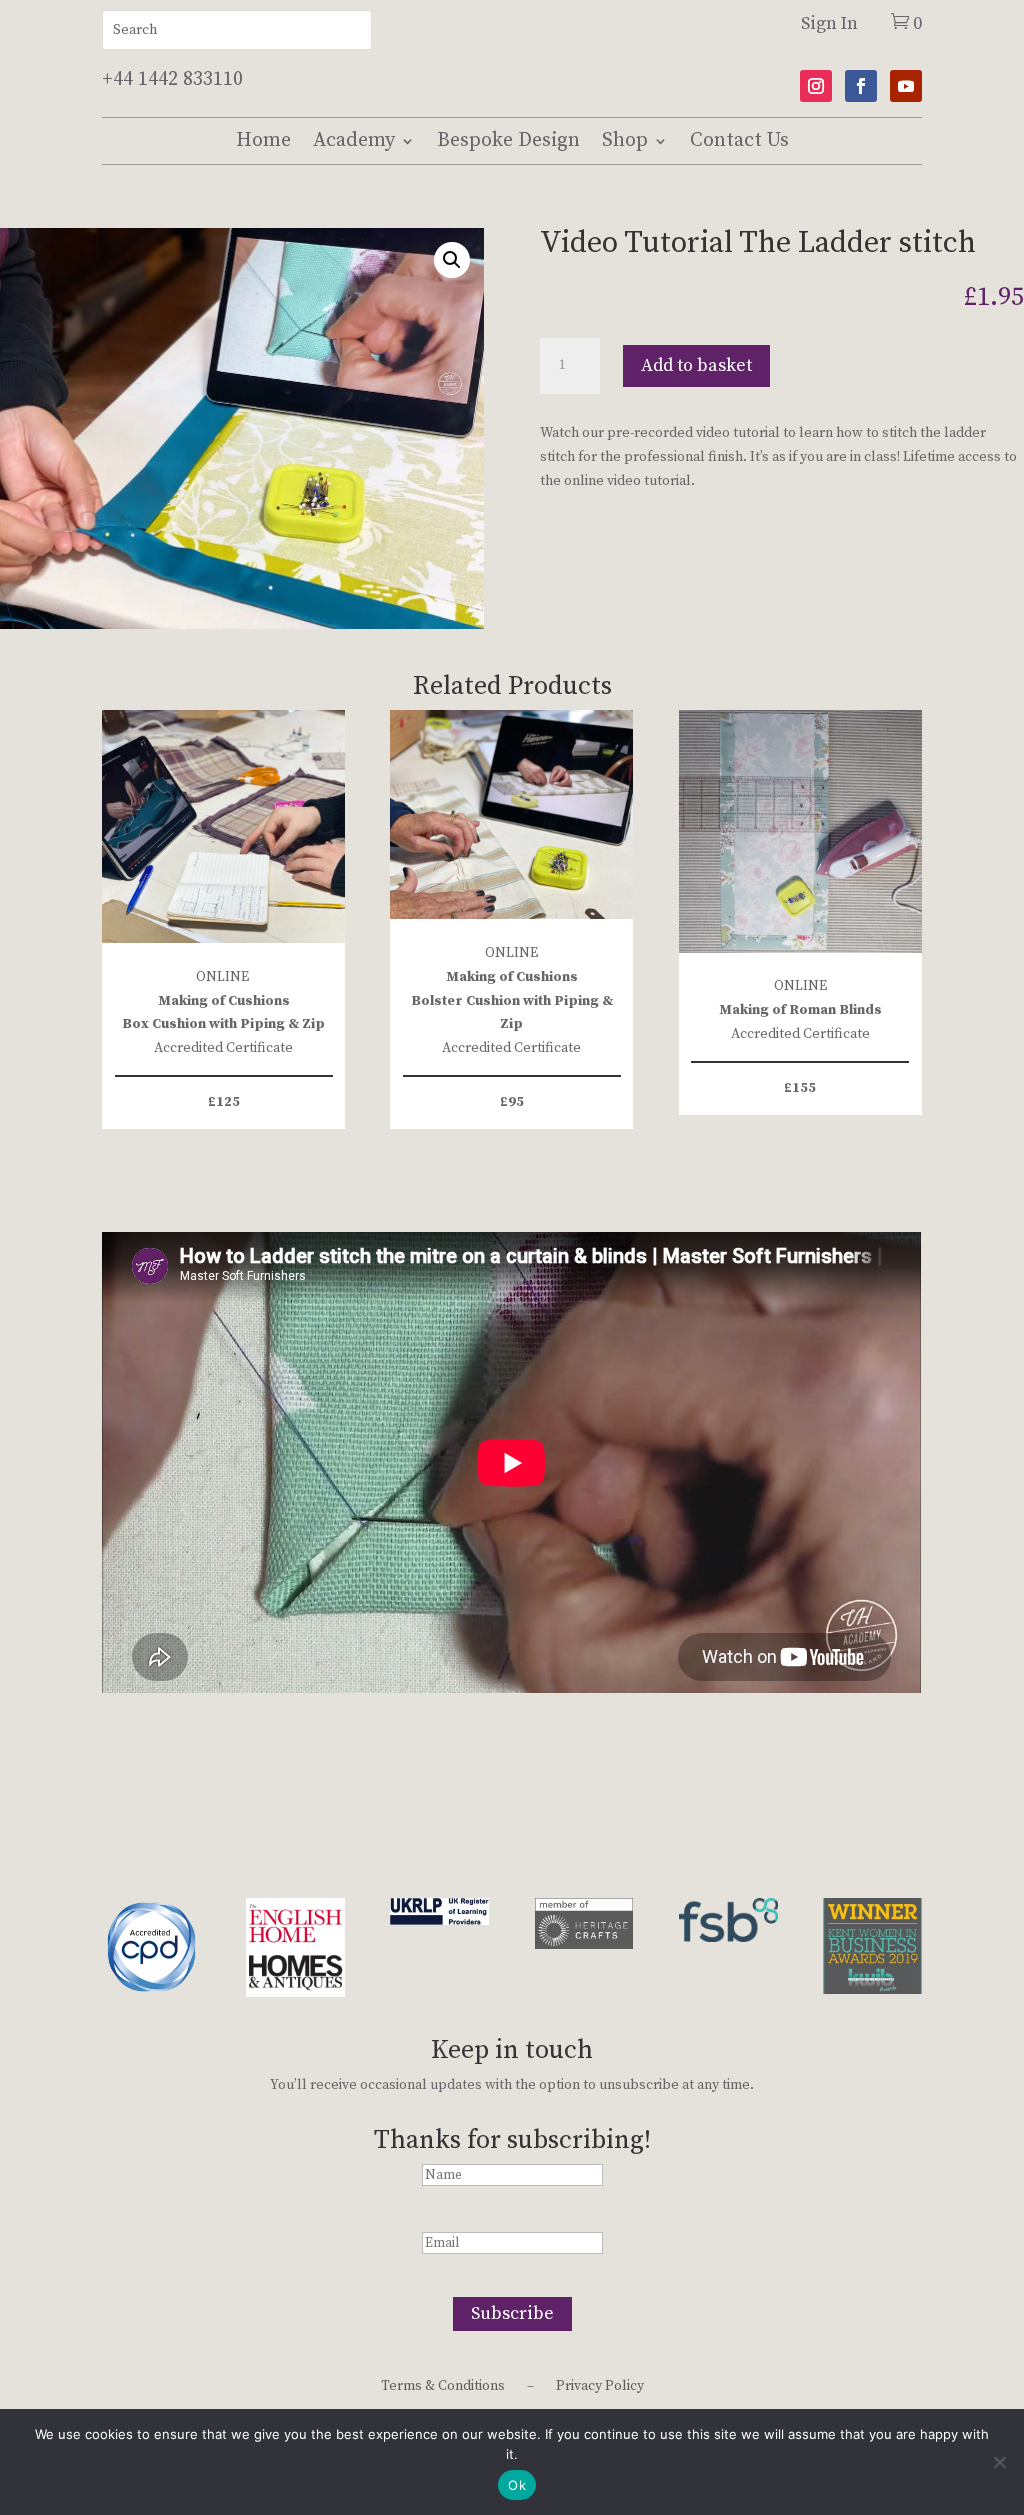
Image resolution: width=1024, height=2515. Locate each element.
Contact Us (739, 140)
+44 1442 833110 (172, 79)
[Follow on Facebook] (861, 86)
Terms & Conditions (443, 2387)
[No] (999, 2462)
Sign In (829, 23)
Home (263, 140)
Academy (354, 140)
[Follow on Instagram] (816, 86)
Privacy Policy (600, 2387)
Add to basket (696, 365)
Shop (625, 140)
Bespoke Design (508, 140)
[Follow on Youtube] (906, 86)
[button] (452, 260)
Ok (517, 2485)
